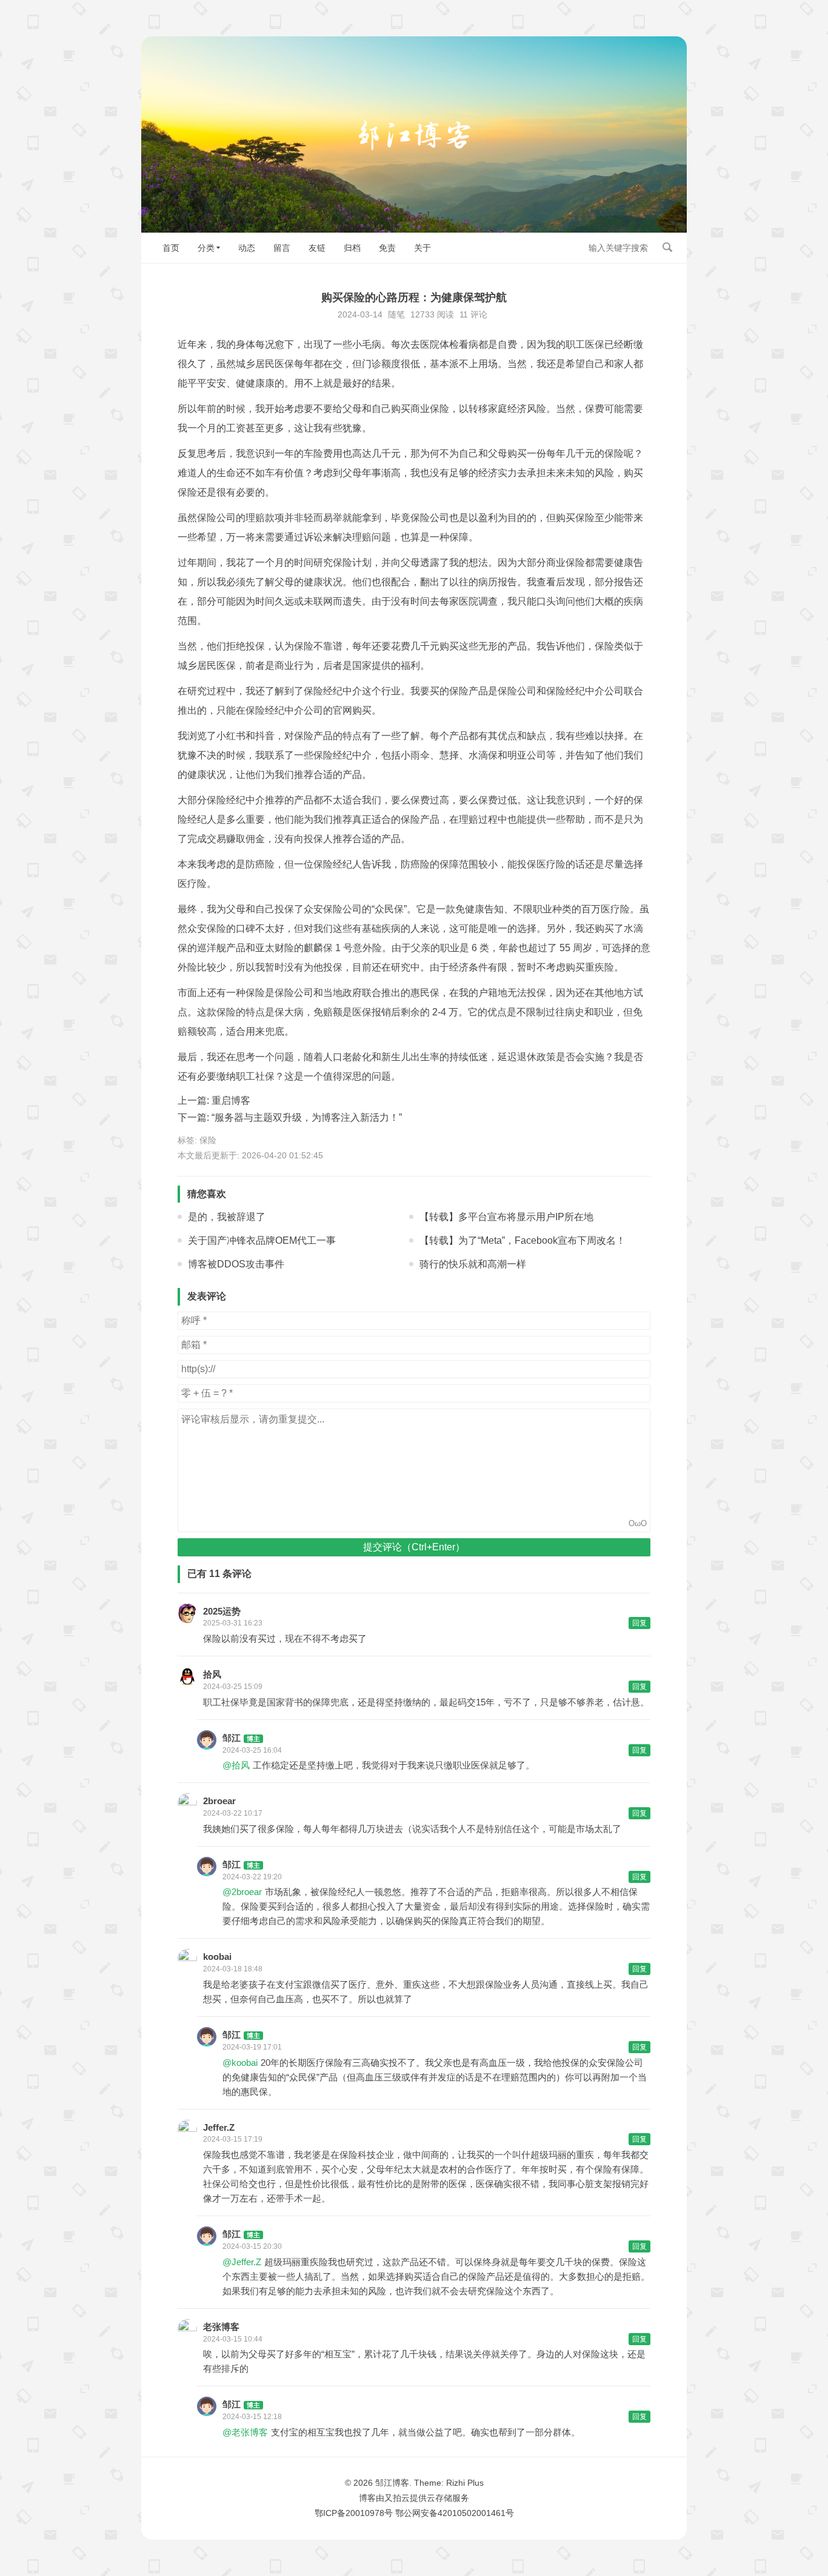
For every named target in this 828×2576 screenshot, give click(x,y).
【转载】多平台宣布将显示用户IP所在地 (506, 1217)
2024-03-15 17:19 (233, 2139)
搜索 (667, 247)
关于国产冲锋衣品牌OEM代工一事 (262, 1240)
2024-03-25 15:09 (233, 1687)
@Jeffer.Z (242, 2262)
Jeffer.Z (219, 2127)
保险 (208, 1140)
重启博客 (231, 1100)
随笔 (396, 314)
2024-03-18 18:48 (233, 1969)
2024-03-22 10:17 (233, 1813)
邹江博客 (392, 2483)
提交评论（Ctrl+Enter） (414, 1547)
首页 (171, 248)
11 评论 (473, 314)
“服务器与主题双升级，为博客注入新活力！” (307, 1117)
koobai (217, 1957)
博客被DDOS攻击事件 (236, 1264)
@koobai (240, 2063)
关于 (422, 248)
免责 (387, 248)
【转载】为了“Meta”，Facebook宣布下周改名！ (523, 1240)
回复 (639, 1623)
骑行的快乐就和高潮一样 (473, 1264)
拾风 (212, 1674)
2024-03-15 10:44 (233, 2339)
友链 (317, 248)
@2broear (242, 1892)
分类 (206, 248)
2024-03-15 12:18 (252, 2417)
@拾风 (236, 1765)
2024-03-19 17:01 (252, 2047)
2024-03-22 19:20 (252, 1877)
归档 (352, 248)
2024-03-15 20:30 (252, 2246)
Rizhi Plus (465, 2483)
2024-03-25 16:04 (252, 1750)
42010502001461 (472, 2513)
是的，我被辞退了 (227, 1217)
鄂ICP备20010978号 (354, 2513)
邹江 (232, 1738)
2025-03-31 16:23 (233, 1623)
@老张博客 (245, 2432)
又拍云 (397, 2498)
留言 (282, 248)
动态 (247, 248)
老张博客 (221, 2327)
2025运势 (222, 1611)
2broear (219, 1801)
